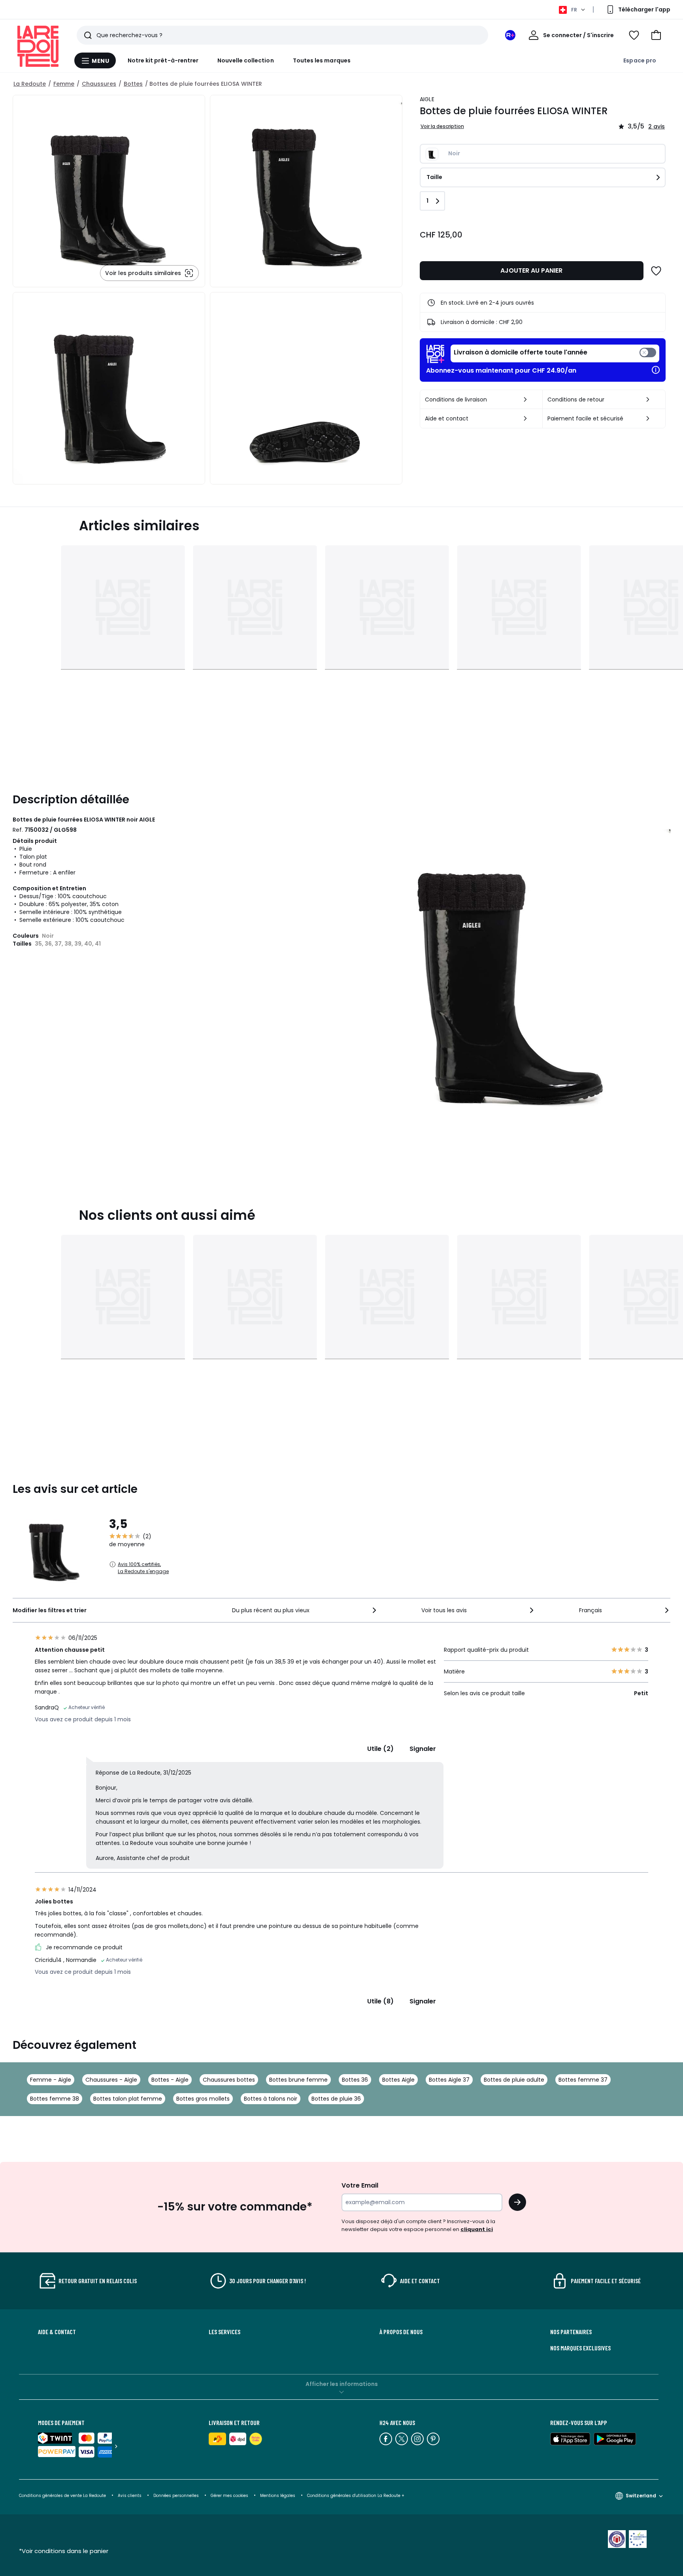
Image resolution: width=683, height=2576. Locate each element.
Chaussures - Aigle (111, 2080)
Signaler (423, 1749)
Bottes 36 (355, 2080)
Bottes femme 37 (583, 2080)
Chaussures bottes (229, 2080)
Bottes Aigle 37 (449, 2080)
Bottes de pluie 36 (336, 2099)
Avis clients (130, 2496)
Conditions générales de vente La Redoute (62, 2496)
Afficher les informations (342, 2384)
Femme (64, 84)
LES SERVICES (225, 2332)
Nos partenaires (571, 2332)
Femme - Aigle (51, 2080)
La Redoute (30, 84)
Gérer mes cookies (229, 2496)
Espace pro (640, 60)
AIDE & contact (57, 2332)
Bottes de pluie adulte (514, 2080)
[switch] (555, 353)
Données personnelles (176, 2496)
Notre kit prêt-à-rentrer (163, 60)
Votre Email (360, 2185)
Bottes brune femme (298, 2080)
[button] (656, 35)
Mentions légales (278, 2496)
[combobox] (305, 1610)
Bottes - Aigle (170, 2080)
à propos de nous (401, 2332)
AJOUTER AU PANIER (531, 270)
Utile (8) (380, 2001)
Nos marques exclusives (580, 2348)
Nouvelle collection (245, 60)
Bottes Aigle (398, 2080)
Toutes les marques (322, 60)
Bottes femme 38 (55, 2099)
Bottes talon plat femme (128, 2099)
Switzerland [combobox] (641, 2496)
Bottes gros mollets (203, 2099)
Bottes (133, 84)
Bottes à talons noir (271, 2099)
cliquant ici (477, 2229)
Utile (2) (380, 1749)
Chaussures (99, 84)
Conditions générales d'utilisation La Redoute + (356, 2496)
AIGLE (427, 99)
